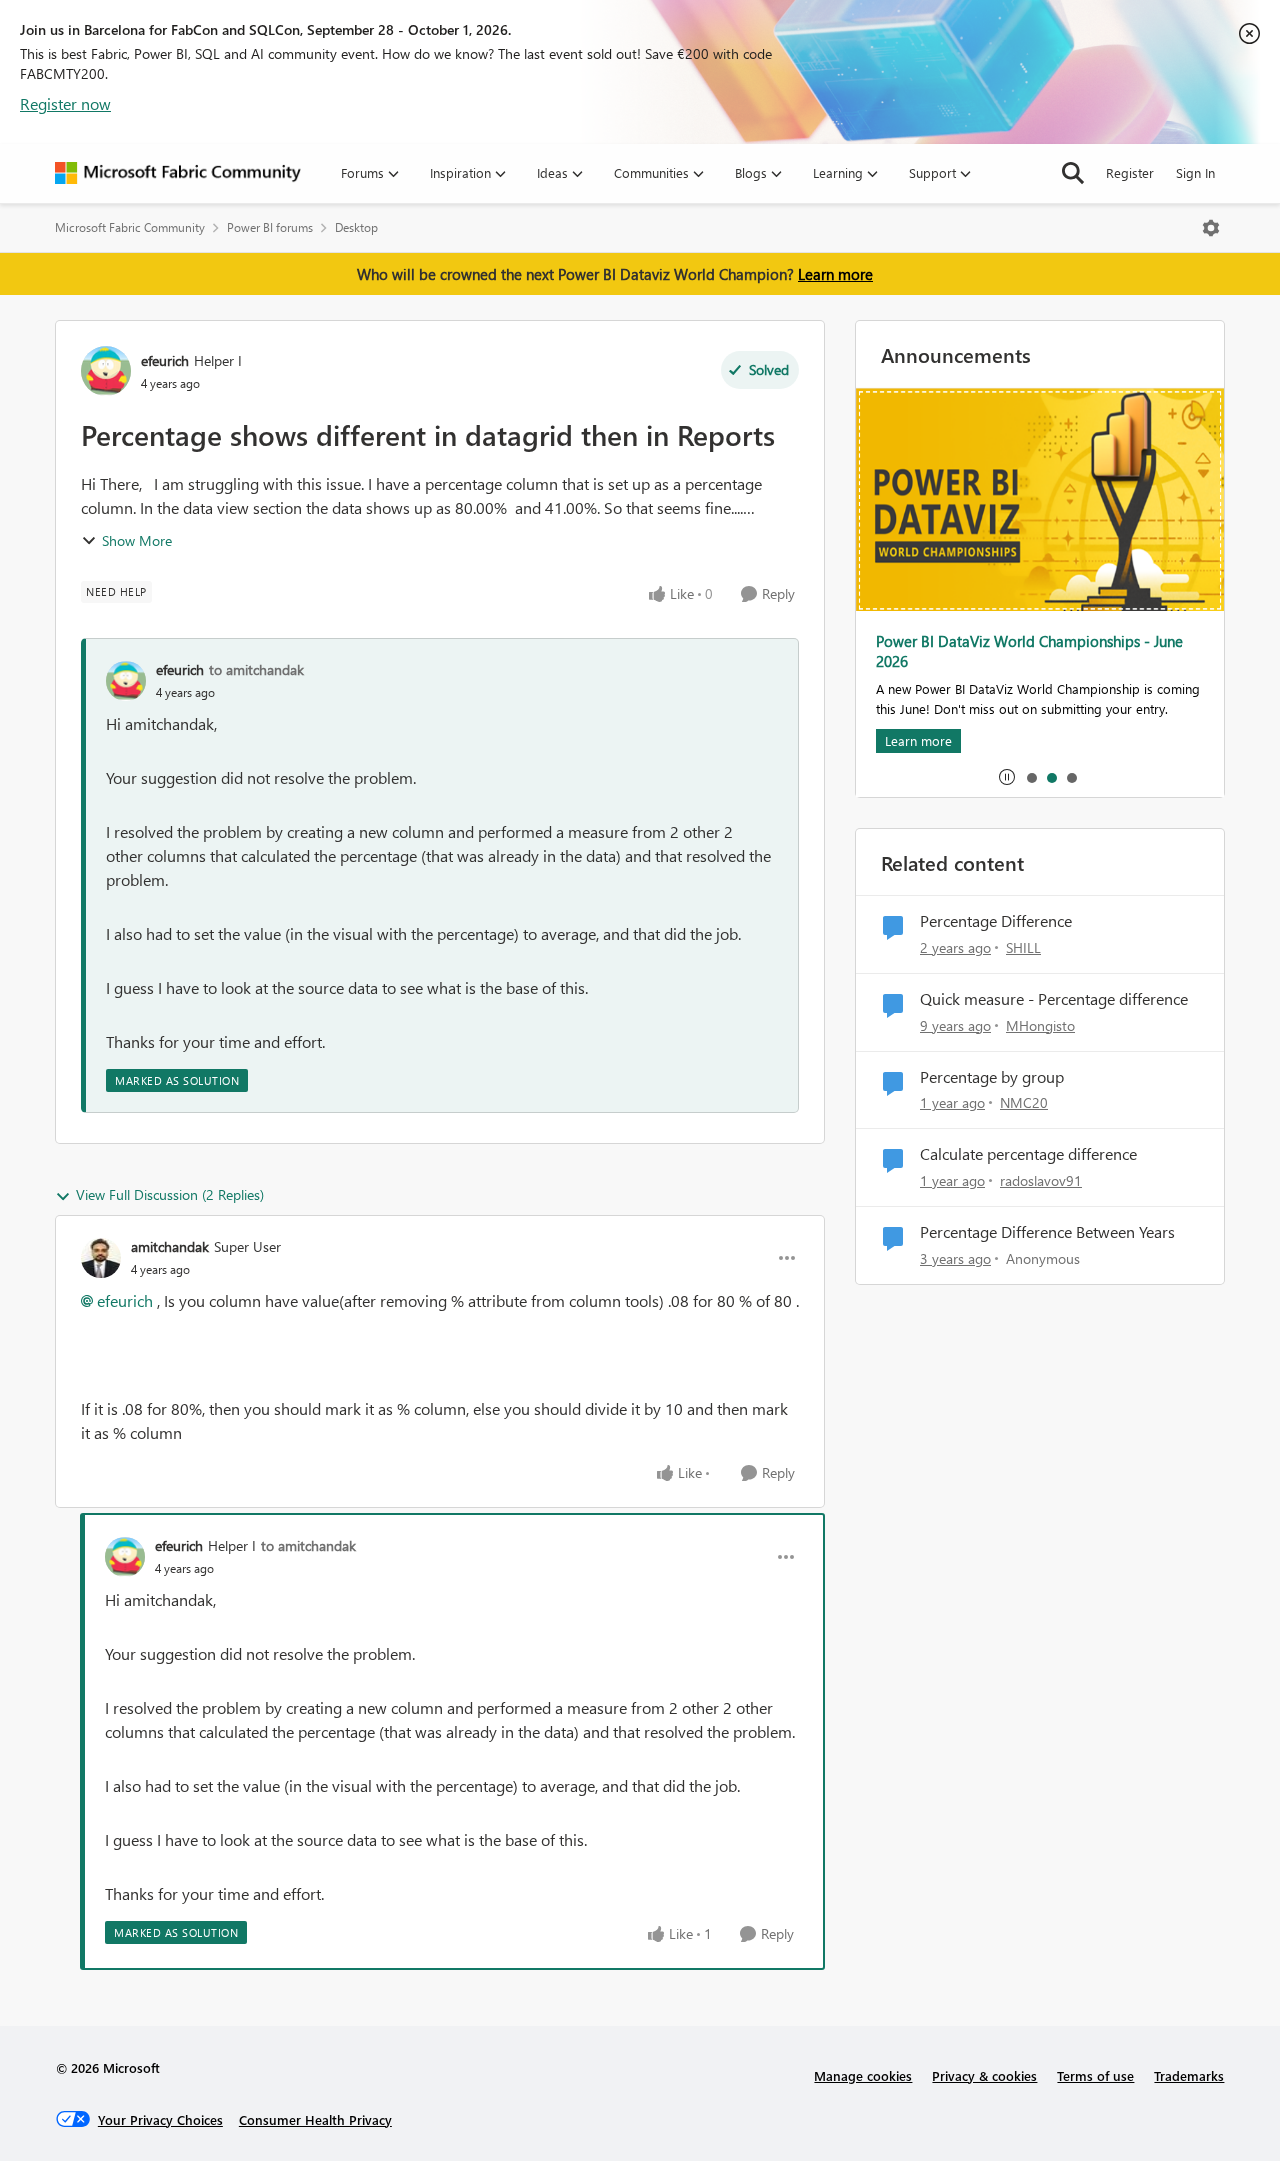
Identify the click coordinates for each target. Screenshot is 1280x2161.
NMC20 (1024, 1102)
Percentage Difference (996, 921)
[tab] (1031, 777)
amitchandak (170, 1246)
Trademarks (1189, 2075)
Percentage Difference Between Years (1047, 1232)
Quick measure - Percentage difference (1054, 999)
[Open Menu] (1211, 228)
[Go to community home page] (178, 173)
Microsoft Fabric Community (130, 227)
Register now (65, 103)
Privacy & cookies (984, 2075)
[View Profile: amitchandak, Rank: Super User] (101, 1258)
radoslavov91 (1041, 1180)
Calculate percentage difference (1028, 1154)
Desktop (356, 227)
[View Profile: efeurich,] (126, 681)
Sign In (1195, 172)
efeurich (165, 360)
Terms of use (1095, 2075)
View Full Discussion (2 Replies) (170, 1194)
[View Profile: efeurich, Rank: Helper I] (106, 371)
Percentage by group (992, 1077)
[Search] (1073, 173)
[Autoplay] (1007, 777)
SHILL (1023, 947)
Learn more (835, 274)
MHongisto (1040, 1025)
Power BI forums (270, 227)
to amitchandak (256, 669)
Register (1130, 172)
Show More (137, 540)
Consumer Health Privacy (315, 2119)
